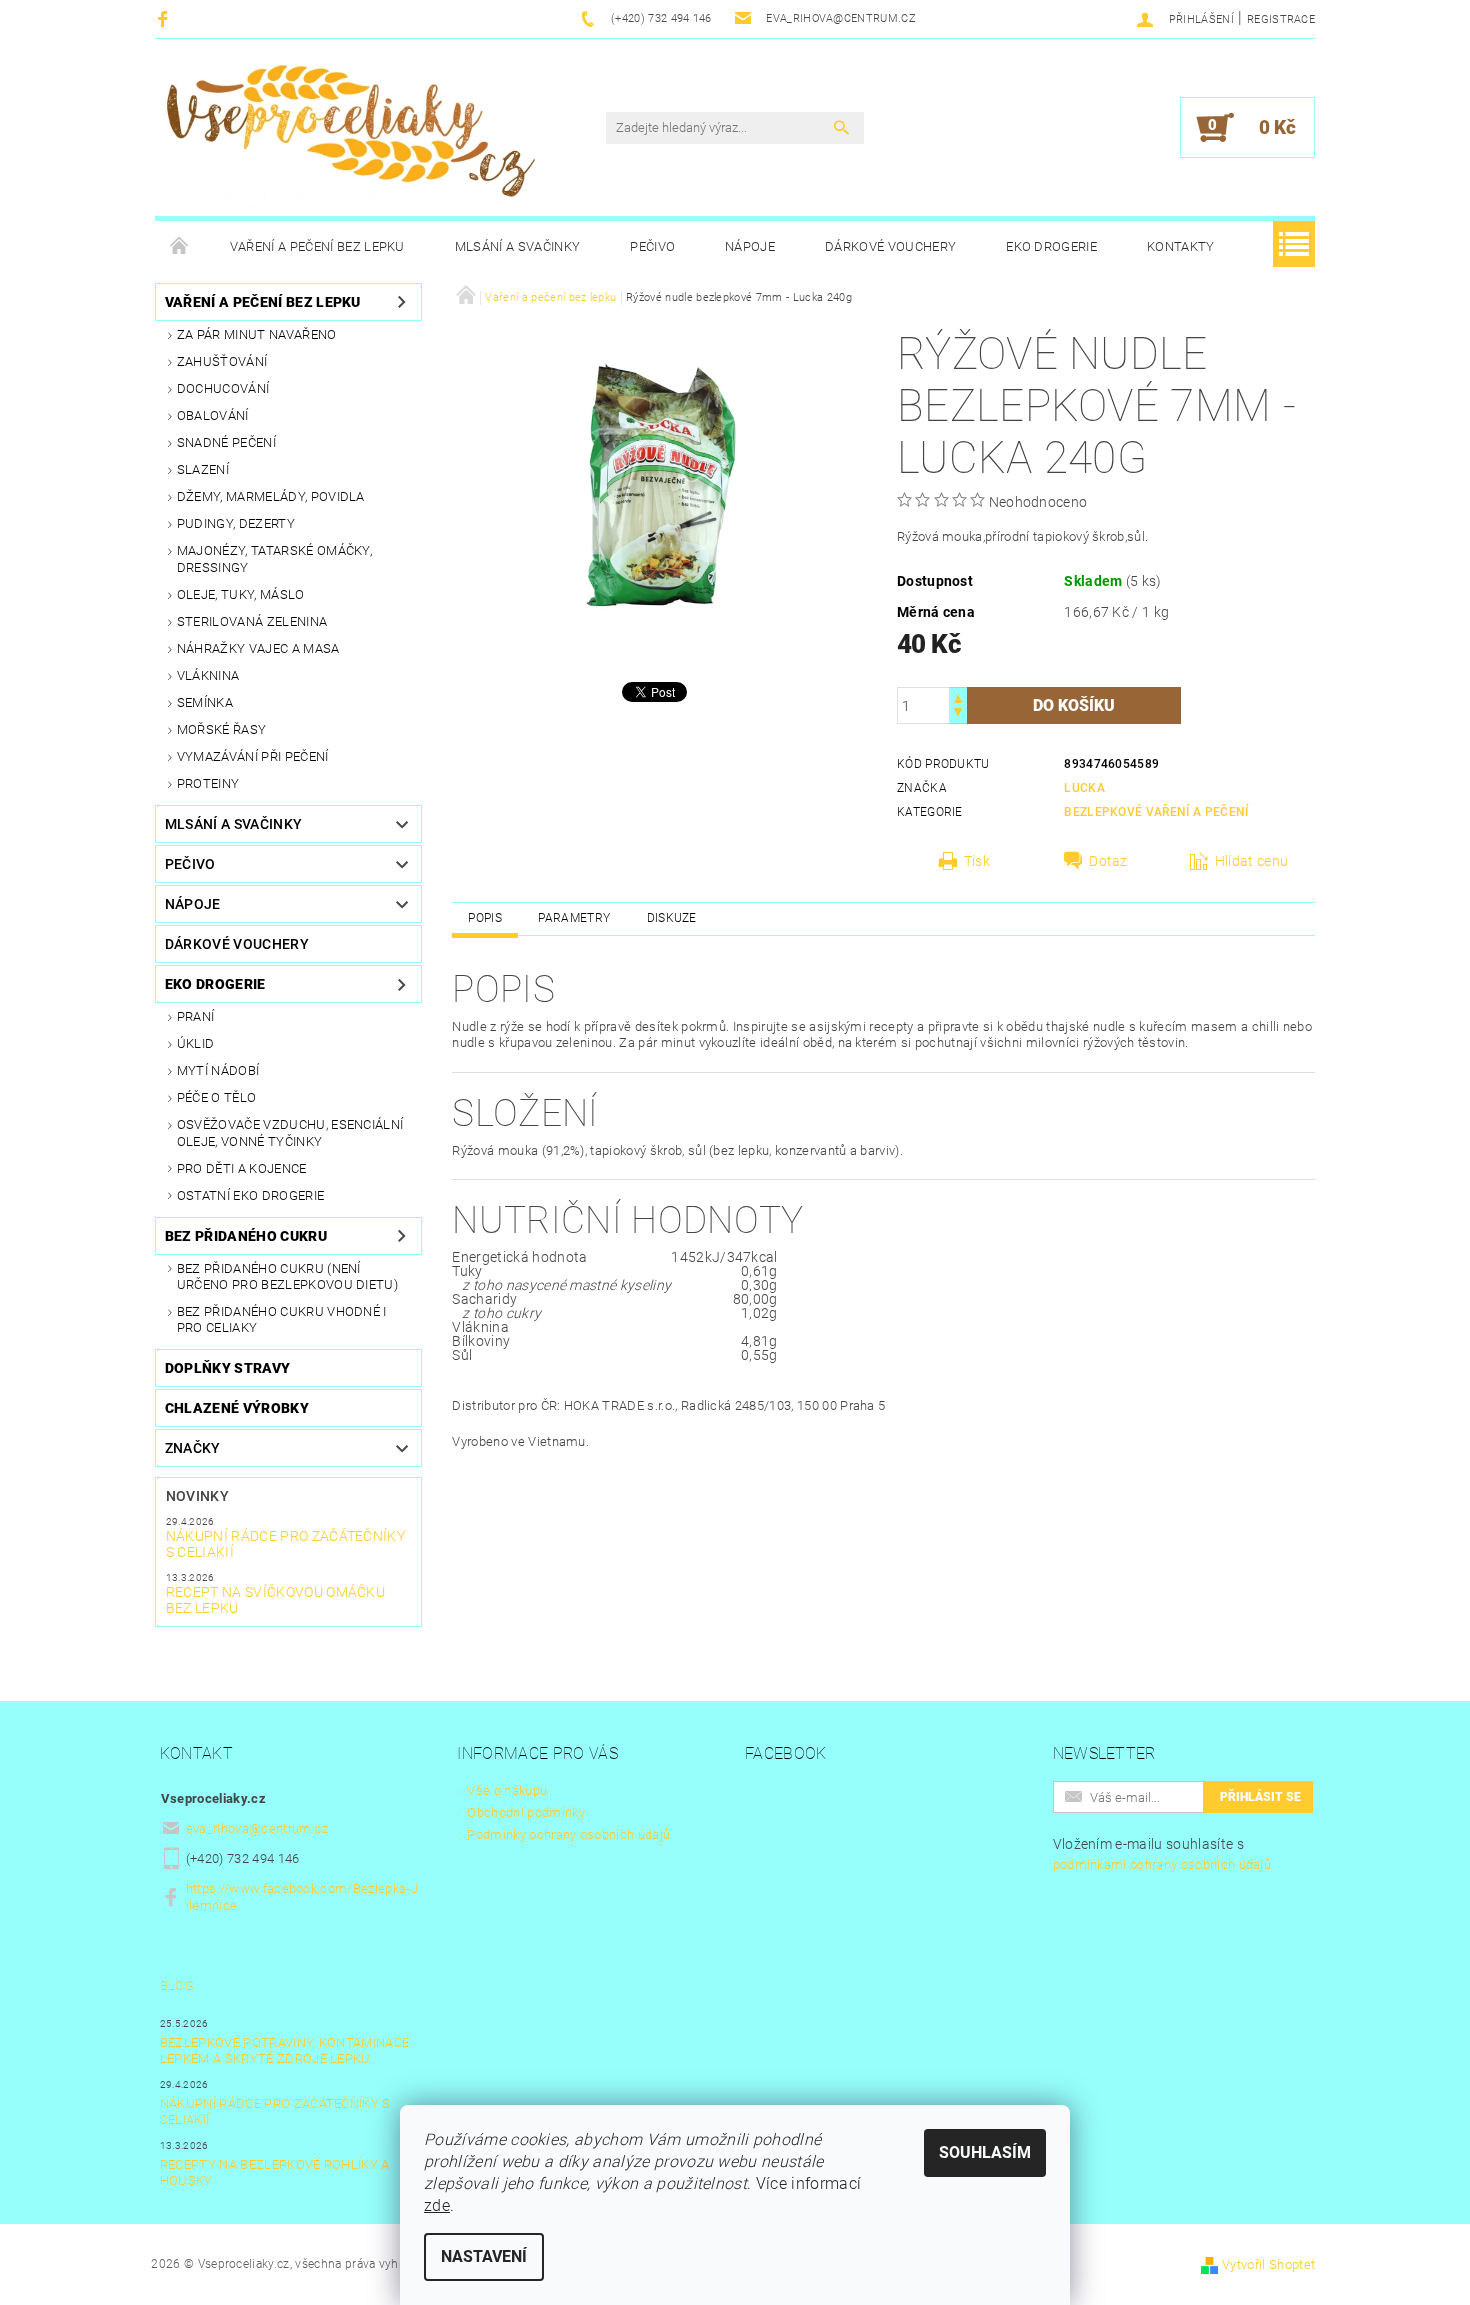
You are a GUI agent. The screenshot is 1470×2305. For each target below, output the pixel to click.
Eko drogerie (1051, 246)
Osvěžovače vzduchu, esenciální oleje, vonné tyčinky (290, 1132)
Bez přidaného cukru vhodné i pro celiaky (282, 1319)
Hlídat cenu (1252, 861)
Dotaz (1108, 861)
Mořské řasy (222, 729)
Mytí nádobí (218, 1070)
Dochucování (223, 388)
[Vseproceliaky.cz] (350, 137)
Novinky (197, 1496)
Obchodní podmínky (525, 1812)
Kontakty (1181, 246)
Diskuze (672, 918)
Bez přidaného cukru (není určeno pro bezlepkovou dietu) (287, 1276)
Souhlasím (985, 2152)
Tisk (977, 861)
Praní (196, 1016)
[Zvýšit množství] (958, 696)
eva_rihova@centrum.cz (257, 1828)
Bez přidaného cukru (246, 1236)
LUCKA (1084, 788)
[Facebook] (165, 18)
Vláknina (208, 675)
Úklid (196, 1043)
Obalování (213, 415)
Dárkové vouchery (890, 246)
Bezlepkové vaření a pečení (1156, 812)
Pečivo (652, 246)
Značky (193, 1448)
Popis (485, 918)
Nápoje (750, 246)
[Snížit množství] (958, 714)
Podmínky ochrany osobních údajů (568, 1834)
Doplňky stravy (227, 1368)
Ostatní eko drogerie (250, 1195)
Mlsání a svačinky (517, 246)
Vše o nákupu (507, 1790)
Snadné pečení (226, 442)
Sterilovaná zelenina (252, 621)
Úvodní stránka (180, 247)
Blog (177, 1985)
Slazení (203, 469)
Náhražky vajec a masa (258, 648)
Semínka (205, 702)
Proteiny (208, 783)
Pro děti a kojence (242, 1168)
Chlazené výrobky (237, 1408)
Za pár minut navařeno (257, 334)
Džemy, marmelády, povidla (271, 496)
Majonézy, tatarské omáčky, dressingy (274, 558)
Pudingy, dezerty (236, 523)
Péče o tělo (217, 1097)
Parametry (574, 918)
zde (437, 2205)
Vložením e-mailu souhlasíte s (1162, 1854)
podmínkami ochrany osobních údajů (1162, 1864)
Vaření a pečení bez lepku (317, 246)
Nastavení (484, 2256)
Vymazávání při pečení (253, 756)
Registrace (1281, 19)
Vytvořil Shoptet (1268, 2264)
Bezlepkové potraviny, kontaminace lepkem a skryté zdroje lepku (285, 2050)
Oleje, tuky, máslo (241, 594)
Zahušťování (222, 361)
